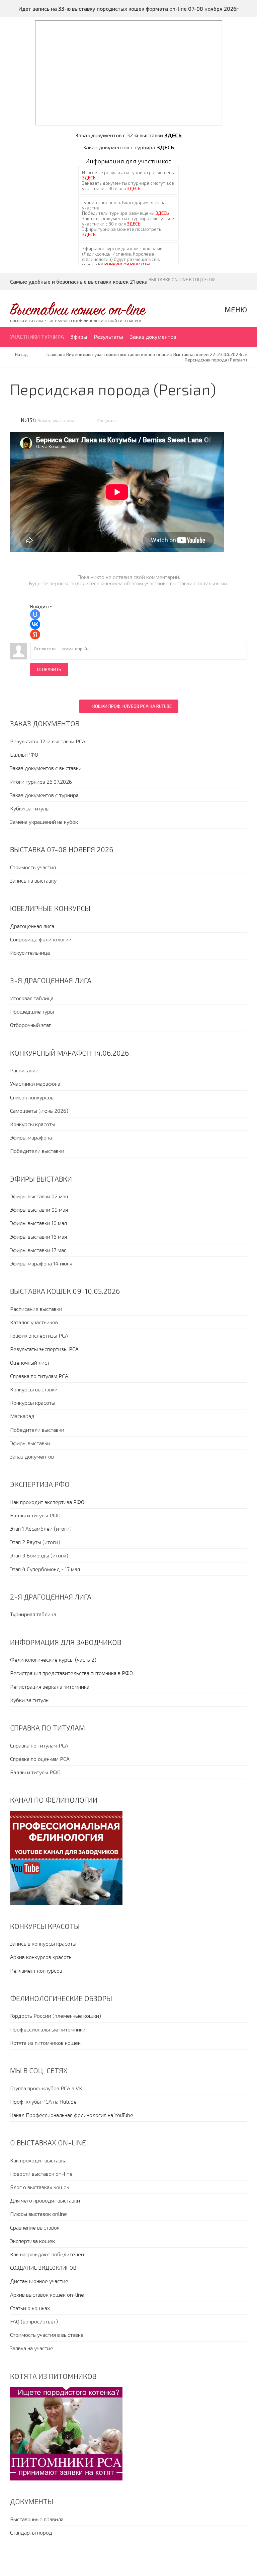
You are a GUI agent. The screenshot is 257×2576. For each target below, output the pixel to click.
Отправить (49, 669)
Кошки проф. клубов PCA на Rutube (132, 706)
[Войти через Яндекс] (35, 634)
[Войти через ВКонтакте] (35, 624)
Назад (21, 354)
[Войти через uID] (35, 614)
